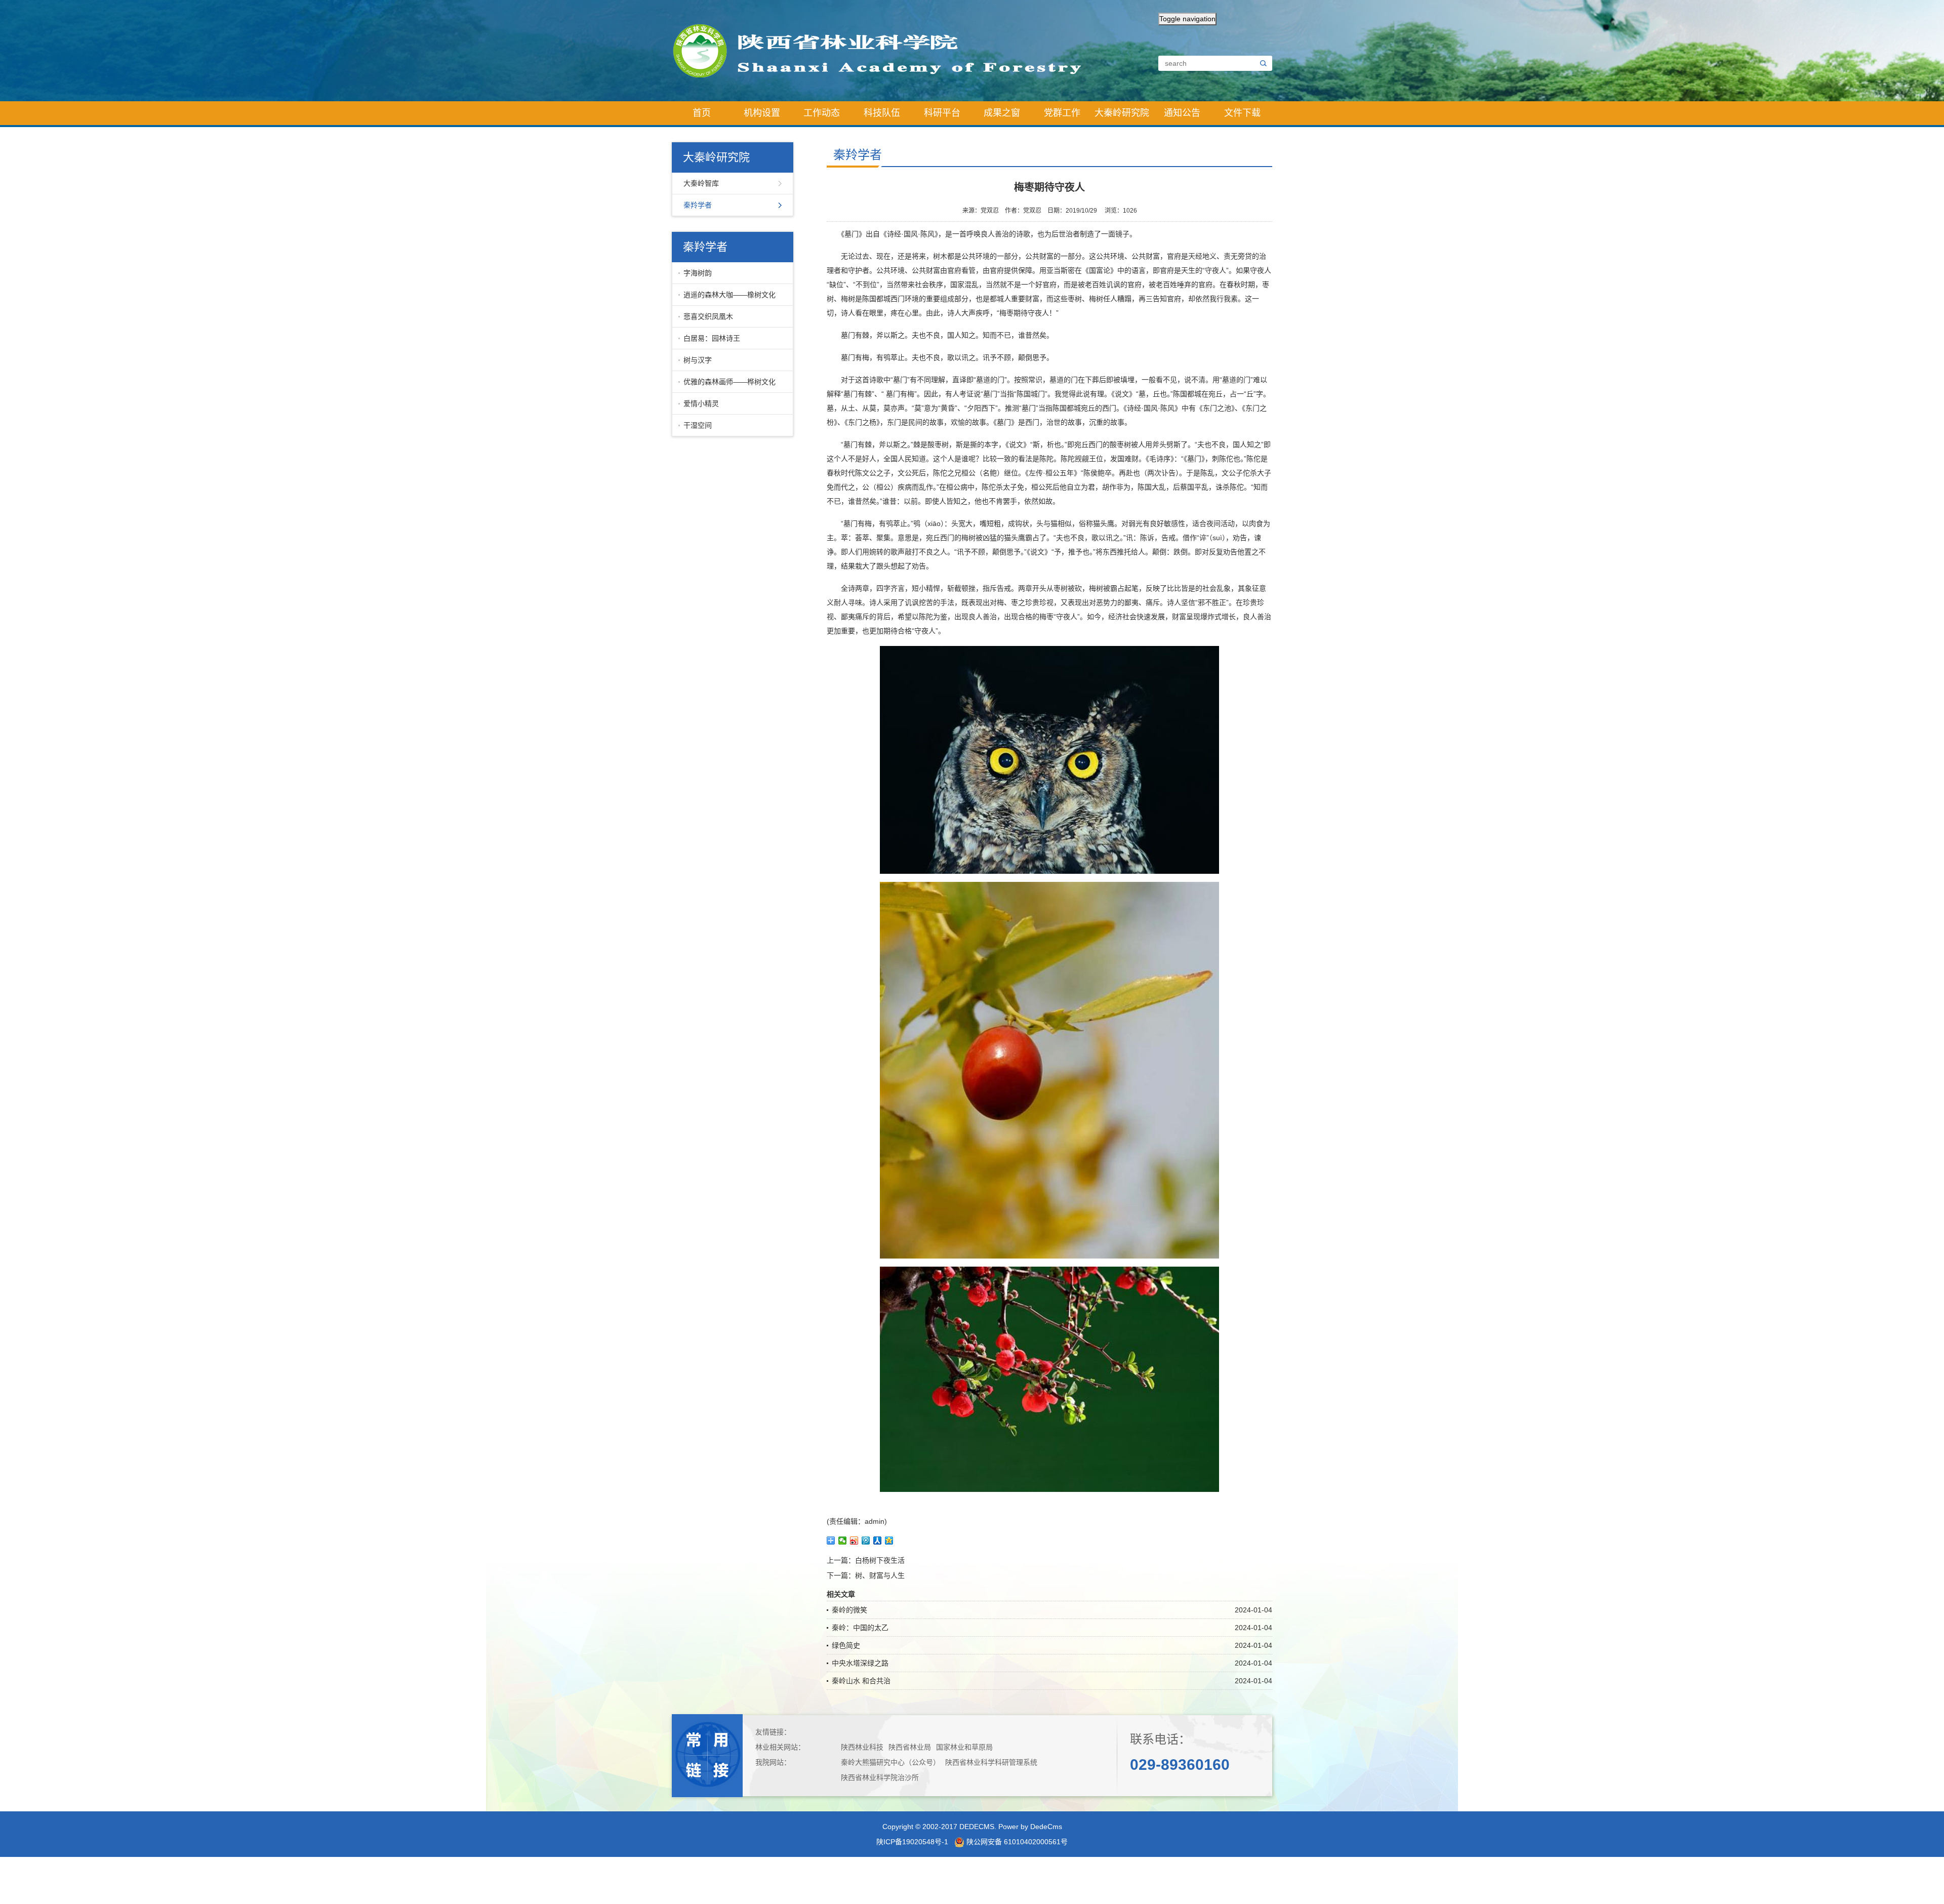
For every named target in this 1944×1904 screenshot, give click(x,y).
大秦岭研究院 (1122, 113)
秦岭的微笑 (849, 1610)
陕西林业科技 (862, 1747)
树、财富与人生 (880, 1575)
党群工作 (1062, 113)
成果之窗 (1002, 113)
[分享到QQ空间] (889, 1541)
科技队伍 (882, 113)
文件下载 (1242, 113)
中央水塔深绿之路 (860, 1663)
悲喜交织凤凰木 (708, 316)
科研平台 (942, 113)
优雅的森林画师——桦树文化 (730, 382)
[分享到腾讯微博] (866, 1541)
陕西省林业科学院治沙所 (880, 1777)
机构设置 (762, 113)
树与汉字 (698, 360)
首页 (702, 113)
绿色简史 (846, 1645)
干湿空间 (698, 425)
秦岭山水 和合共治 (861, 1681)
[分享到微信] (843, 1541)
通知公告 (1182, 113)
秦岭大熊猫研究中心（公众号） (890, 1762)
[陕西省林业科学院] (886, 50)
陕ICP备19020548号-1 (912, 1842)
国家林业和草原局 (964, 1747)
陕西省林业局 (910, 1747)
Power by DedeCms (1030, 1827)
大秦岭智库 (701, 183)
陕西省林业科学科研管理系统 (991, 1762)
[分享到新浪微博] (854, 1541)
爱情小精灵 (701, 403)
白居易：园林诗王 (712, 338)
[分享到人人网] (878, 1541)
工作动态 (822, 113)
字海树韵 (698, 273)
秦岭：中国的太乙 (860, 1628)
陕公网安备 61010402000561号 (1016, 1842)
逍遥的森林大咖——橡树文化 (730, 295)
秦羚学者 (698, 205)
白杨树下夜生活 (880, 1560)
